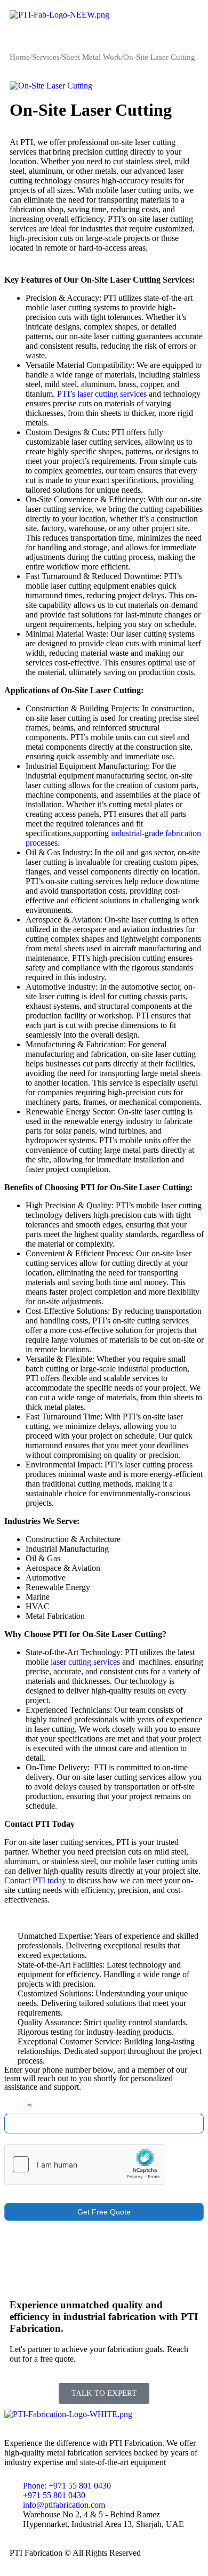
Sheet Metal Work (91, 57)
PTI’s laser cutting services (102, 394)
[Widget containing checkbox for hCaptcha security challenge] (85, 2164)
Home (20, 57)
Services (46, 57)
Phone (18, 2106)
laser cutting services (85, 1662)
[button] (104, 36)
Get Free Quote (104, 2212)
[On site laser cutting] (51, 85)
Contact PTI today (35, 1880)
